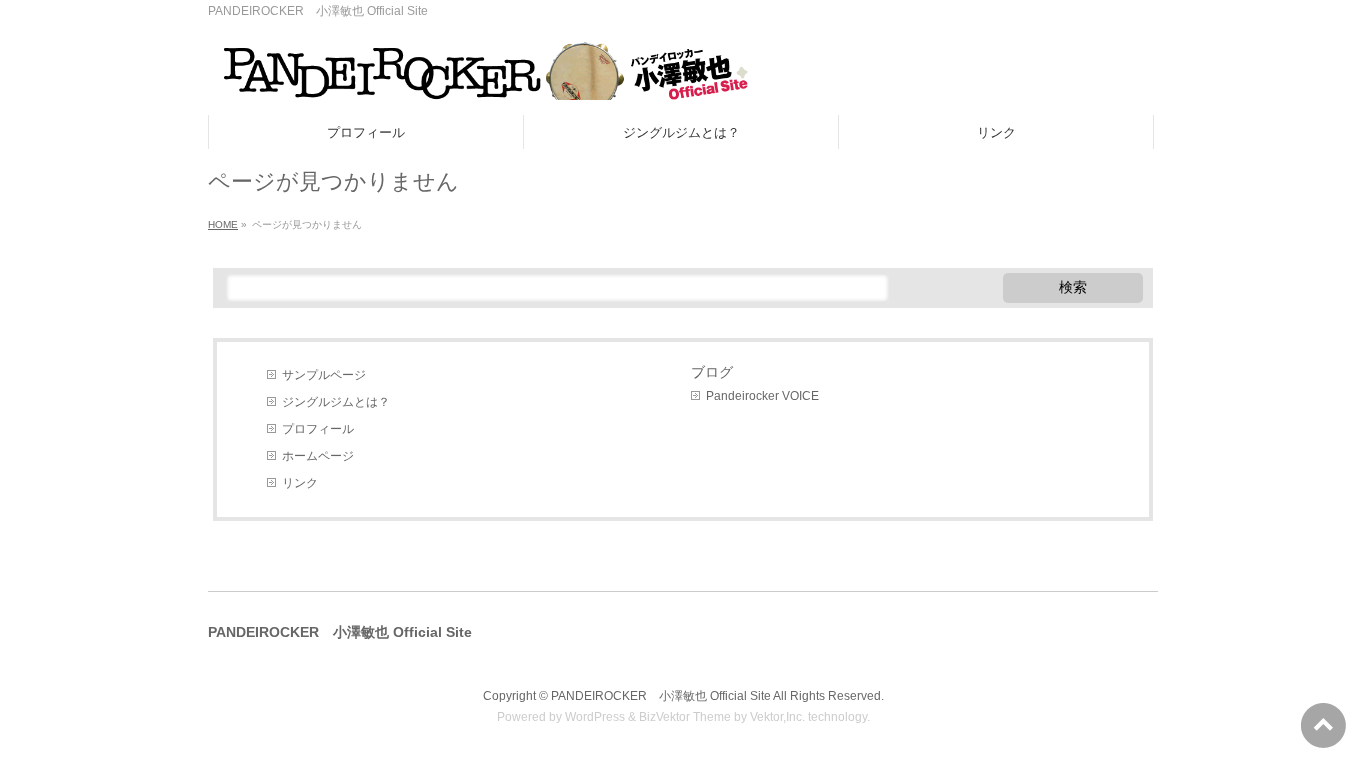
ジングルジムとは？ (336, 402)
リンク (300, 483)
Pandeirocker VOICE (762, 396)
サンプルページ (324, 375)
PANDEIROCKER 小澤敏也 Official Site (661, 696)
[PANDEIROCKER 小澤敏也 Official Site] (478, 77)
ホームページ (318, 456)
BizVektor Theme (685, 717)
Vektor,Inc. (777, 717)
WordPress (595, 717)
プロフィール (318, 429)
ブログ (712, 372)
